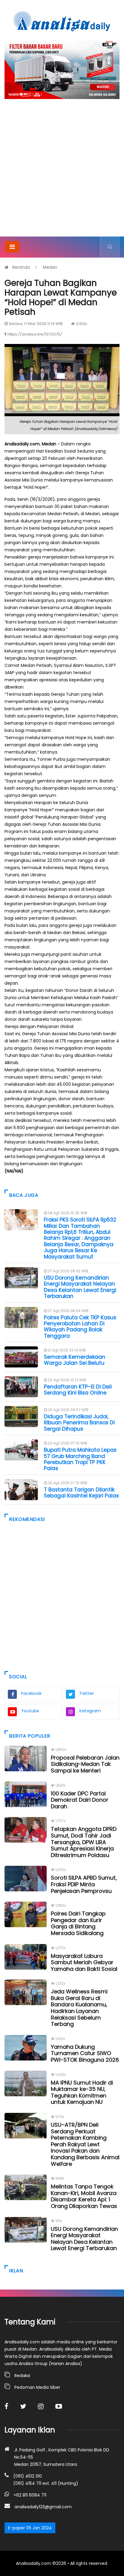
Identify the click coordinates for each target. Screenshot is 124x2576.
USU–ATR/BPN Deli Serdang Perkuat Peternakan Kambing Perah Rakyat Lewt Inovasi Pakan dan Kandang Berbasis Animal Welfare (85, 2144)
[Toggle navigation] (12, 247)
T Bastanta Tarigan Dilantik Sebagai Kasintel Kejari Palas (81, 1493)
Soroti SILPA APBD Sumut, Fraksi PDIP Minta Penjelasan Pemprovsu (84, 1884)
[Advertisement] (62, 172)
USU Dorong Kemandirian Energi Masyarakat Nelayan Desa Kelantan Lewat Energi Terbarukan (80, 1287)
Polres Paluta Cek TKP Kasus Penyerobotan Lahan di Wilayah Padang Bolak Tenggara (80, 1327)
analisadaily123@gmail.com (43, 2507)
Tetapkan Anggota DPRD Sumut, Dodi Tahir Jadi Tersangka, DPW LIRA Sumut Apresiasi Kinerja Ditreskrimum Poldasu (84, 1842)
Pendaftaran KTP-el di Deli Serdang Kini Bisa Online (78, 1390)
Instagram (90, 1711)
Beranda (21, 267)
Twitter (87, 1693)
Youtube (30, 1711)
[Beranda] (62, 21)
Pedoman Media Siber (37, 2387)
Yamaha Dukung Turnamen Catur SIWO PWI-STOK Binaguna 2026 (85, 2053)
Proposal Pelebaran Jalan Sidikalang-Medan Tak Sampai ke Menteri (85, 1764)
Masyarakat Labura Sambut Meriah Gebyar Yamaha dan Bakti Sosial (84, 1962)
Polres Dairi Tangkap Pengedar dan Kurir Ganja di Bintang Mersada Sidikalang (78, 1923)
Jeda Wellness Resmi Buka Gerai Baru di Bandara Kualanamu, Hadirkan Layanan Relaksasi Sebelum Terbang (79, 2008)
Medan (50, 267)
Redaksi (22, 2376)
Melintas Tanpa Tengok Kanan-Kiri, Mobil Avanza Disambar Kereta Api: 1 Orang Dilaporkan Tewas (84, 2196)
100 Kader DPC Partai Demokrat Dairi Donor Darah (80, 1800)
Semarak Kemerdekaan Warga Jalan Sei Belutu (75, 1360)
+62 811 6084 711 (30, 2495)
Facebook (31, 1693)
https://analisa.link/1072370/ (35, 334)
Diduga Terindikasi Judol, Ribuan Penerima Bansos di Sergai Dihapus (79, 1423)
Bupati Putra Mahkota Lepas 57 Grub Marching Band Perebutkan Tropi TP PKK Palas (80, 1459)
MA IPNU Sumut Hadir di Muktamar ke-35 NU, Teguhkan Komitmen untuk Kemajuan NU (82, 2092)
